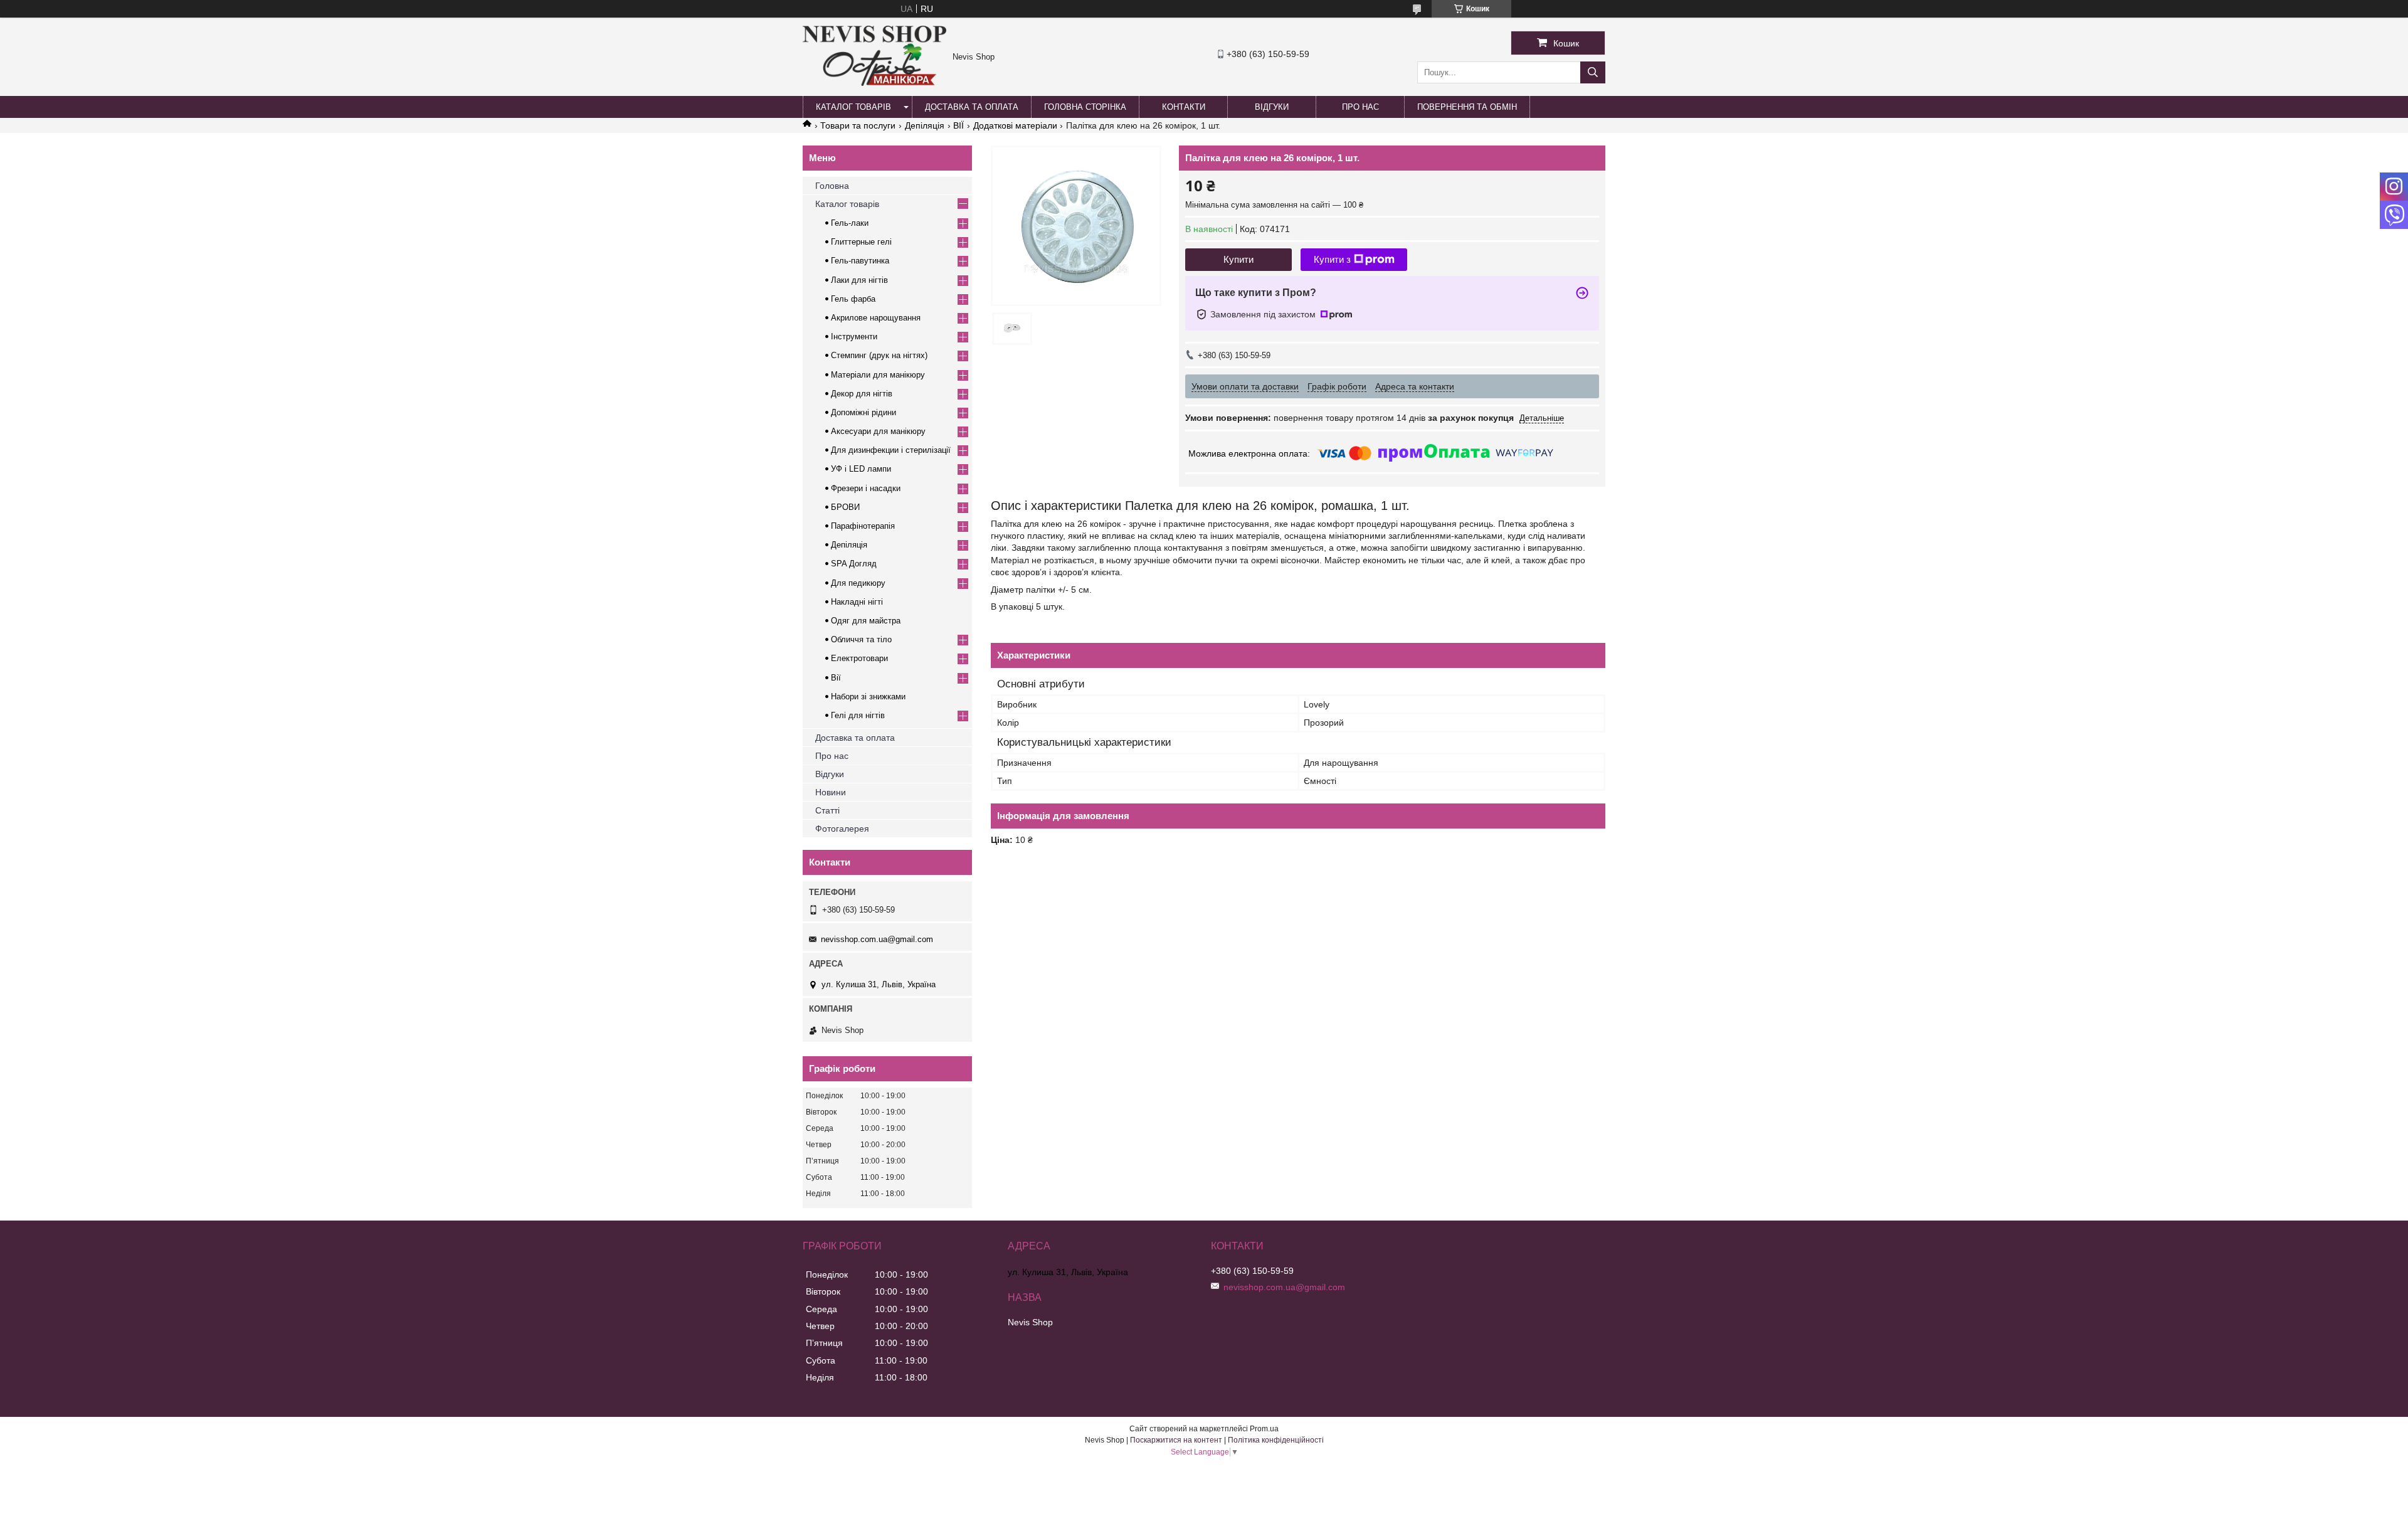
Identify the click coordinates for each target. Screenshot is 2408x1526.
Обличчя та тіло (861, 639)
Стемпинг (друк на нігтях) (879, 355)
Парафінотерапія (863, 526)
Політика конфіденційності (1276, 1440)
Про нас (1360, 107)
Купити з (1332, 259)
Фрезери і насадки (866, 488)
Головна (832, 186)
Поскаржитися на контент (1176, 1440)
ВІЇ (958, 125)
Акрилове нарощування (876, 318)
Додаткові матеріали (1015, 125)
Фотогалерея (842, 829)
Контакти (1184, 107)
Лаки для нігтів (859, 280)
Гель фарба (853, 299)
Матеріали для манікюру (878, 375)
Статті (827, 810)
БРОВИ (845, 507)
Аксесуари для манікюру (878, 431)
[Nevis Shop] (874, 83)
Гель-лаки (850, 223)
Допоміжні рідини (863, 412)
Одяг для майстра (866, 621)
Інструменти (854, 336)
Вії (836, 678)
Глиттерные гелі (861, 242)
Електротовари (859, 658)
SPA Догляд (854, 564)
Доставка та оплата (972, 107)
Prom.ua (1264, 1429)
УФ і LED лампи (861, 469)
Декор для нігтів (862, 394)
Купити (1238, 259)
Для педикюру (858, 583)
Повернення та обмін (1467, 107)
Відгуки (1272, 107)
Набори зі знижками (868, 697)
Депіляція (925, 125)
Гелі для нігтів (858, 715)
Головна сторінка (1085, 107)
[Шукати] (1593, 72)
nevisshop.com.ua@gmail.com (877, 939)
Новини (831, 792)
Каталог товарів (853, 107)
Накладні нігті (857, 602)
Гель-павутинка (860, 261)
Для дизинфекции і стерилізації (891, 450)
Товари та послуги (858, 125)
